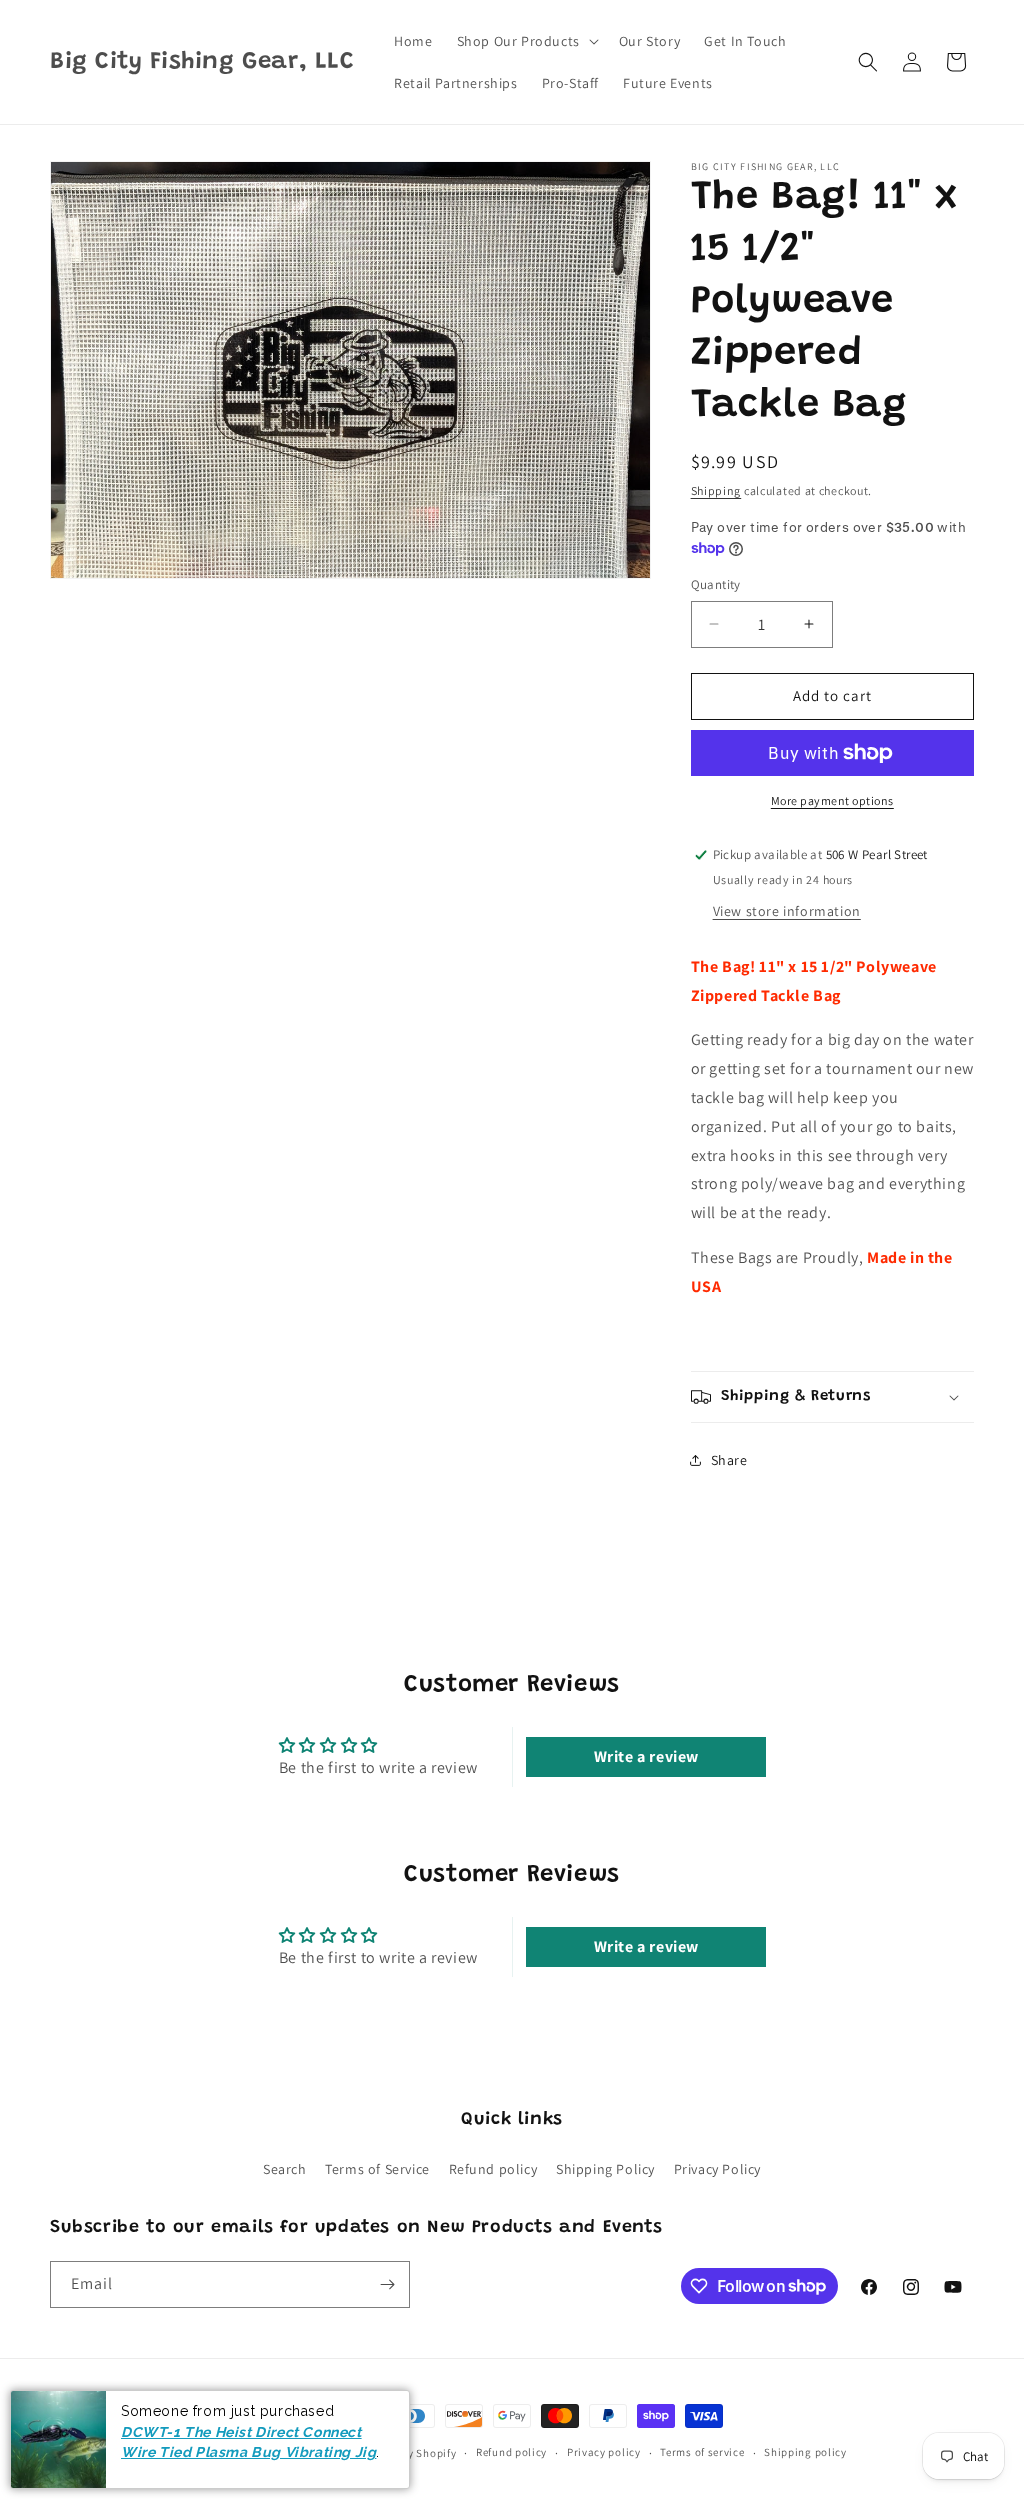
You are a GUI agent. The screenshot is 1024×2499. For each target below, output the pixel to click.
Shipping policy (805, 2452)
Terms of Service (377, 2169)
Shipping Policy (605, 2169)
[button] (526, 41)
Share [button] (729, 1460)
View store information (787, 911)
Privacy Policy (717, 2169)
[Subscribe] (387, 2284)
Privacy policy (604, 2452)
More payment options (832, 800)
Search (285, 2169)
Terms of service (702, 2452)
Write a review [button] (646, 1756)
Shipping (716, 490)
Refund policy (493, 2169)
